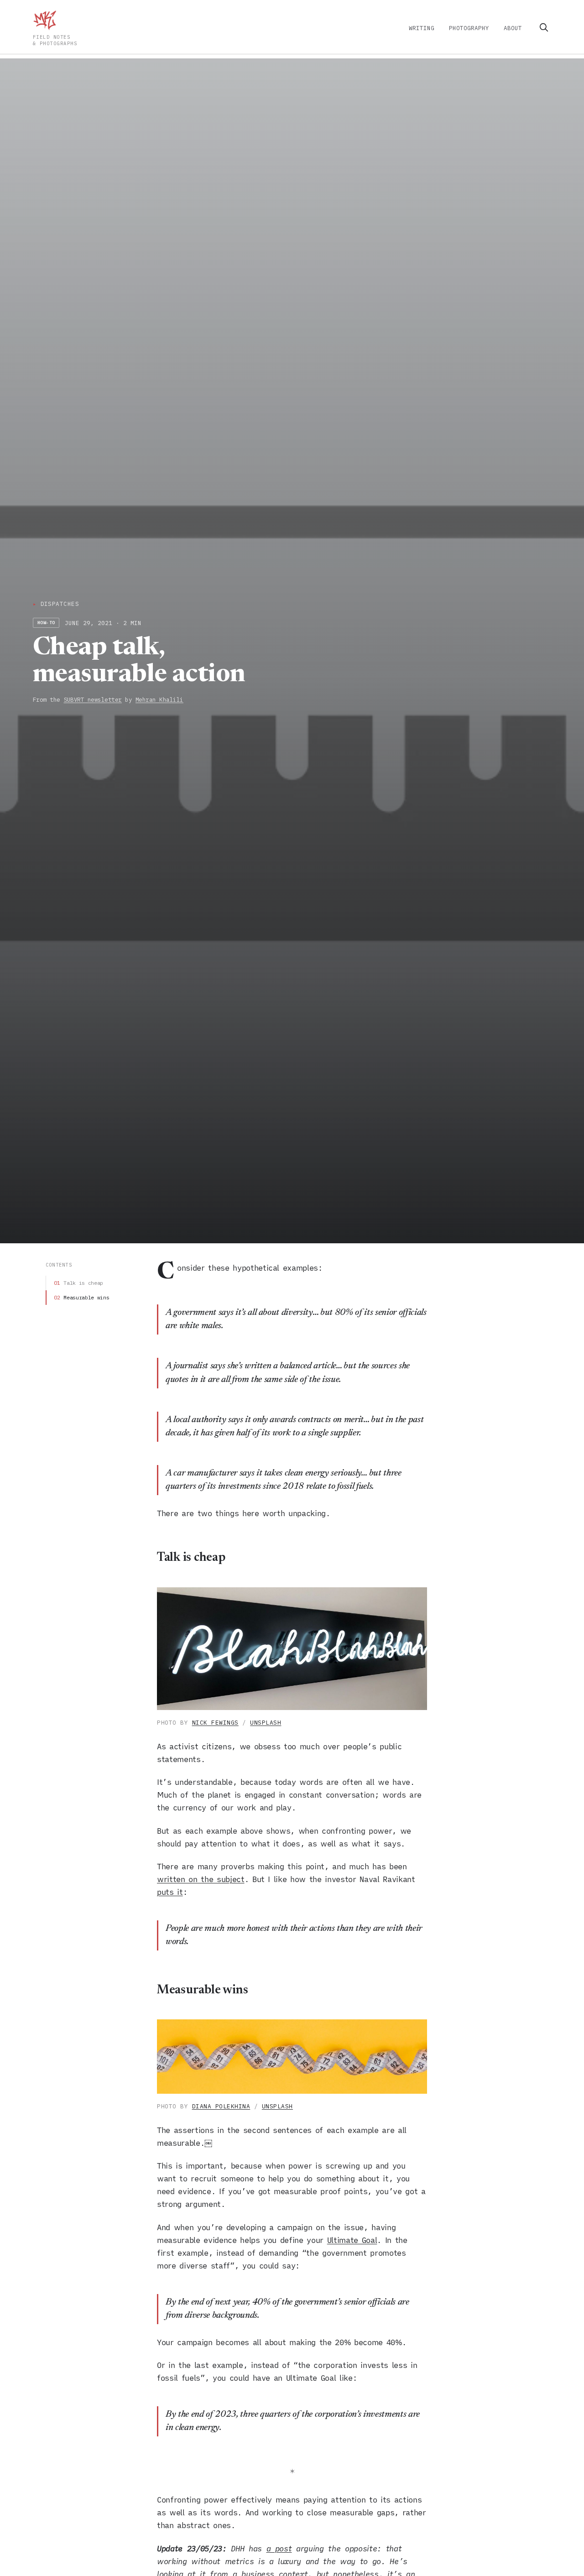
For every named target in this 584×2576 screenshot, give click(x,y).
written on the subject (201, 1879)
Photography (469, 28)
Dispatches (56, 604)
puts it (170, 1892)
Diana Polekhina (221, 2106)
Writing (422, 28)
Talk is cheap (83, 1283)
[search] (544, 27)
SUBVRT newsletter (93, 699)
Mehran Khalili (159, 699)
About (513, 28)
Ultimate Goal (352, 2240)
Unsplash (266, 1723)
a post (279, 2549)
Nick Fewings (215, 1723)
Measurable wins (86, 1297)
